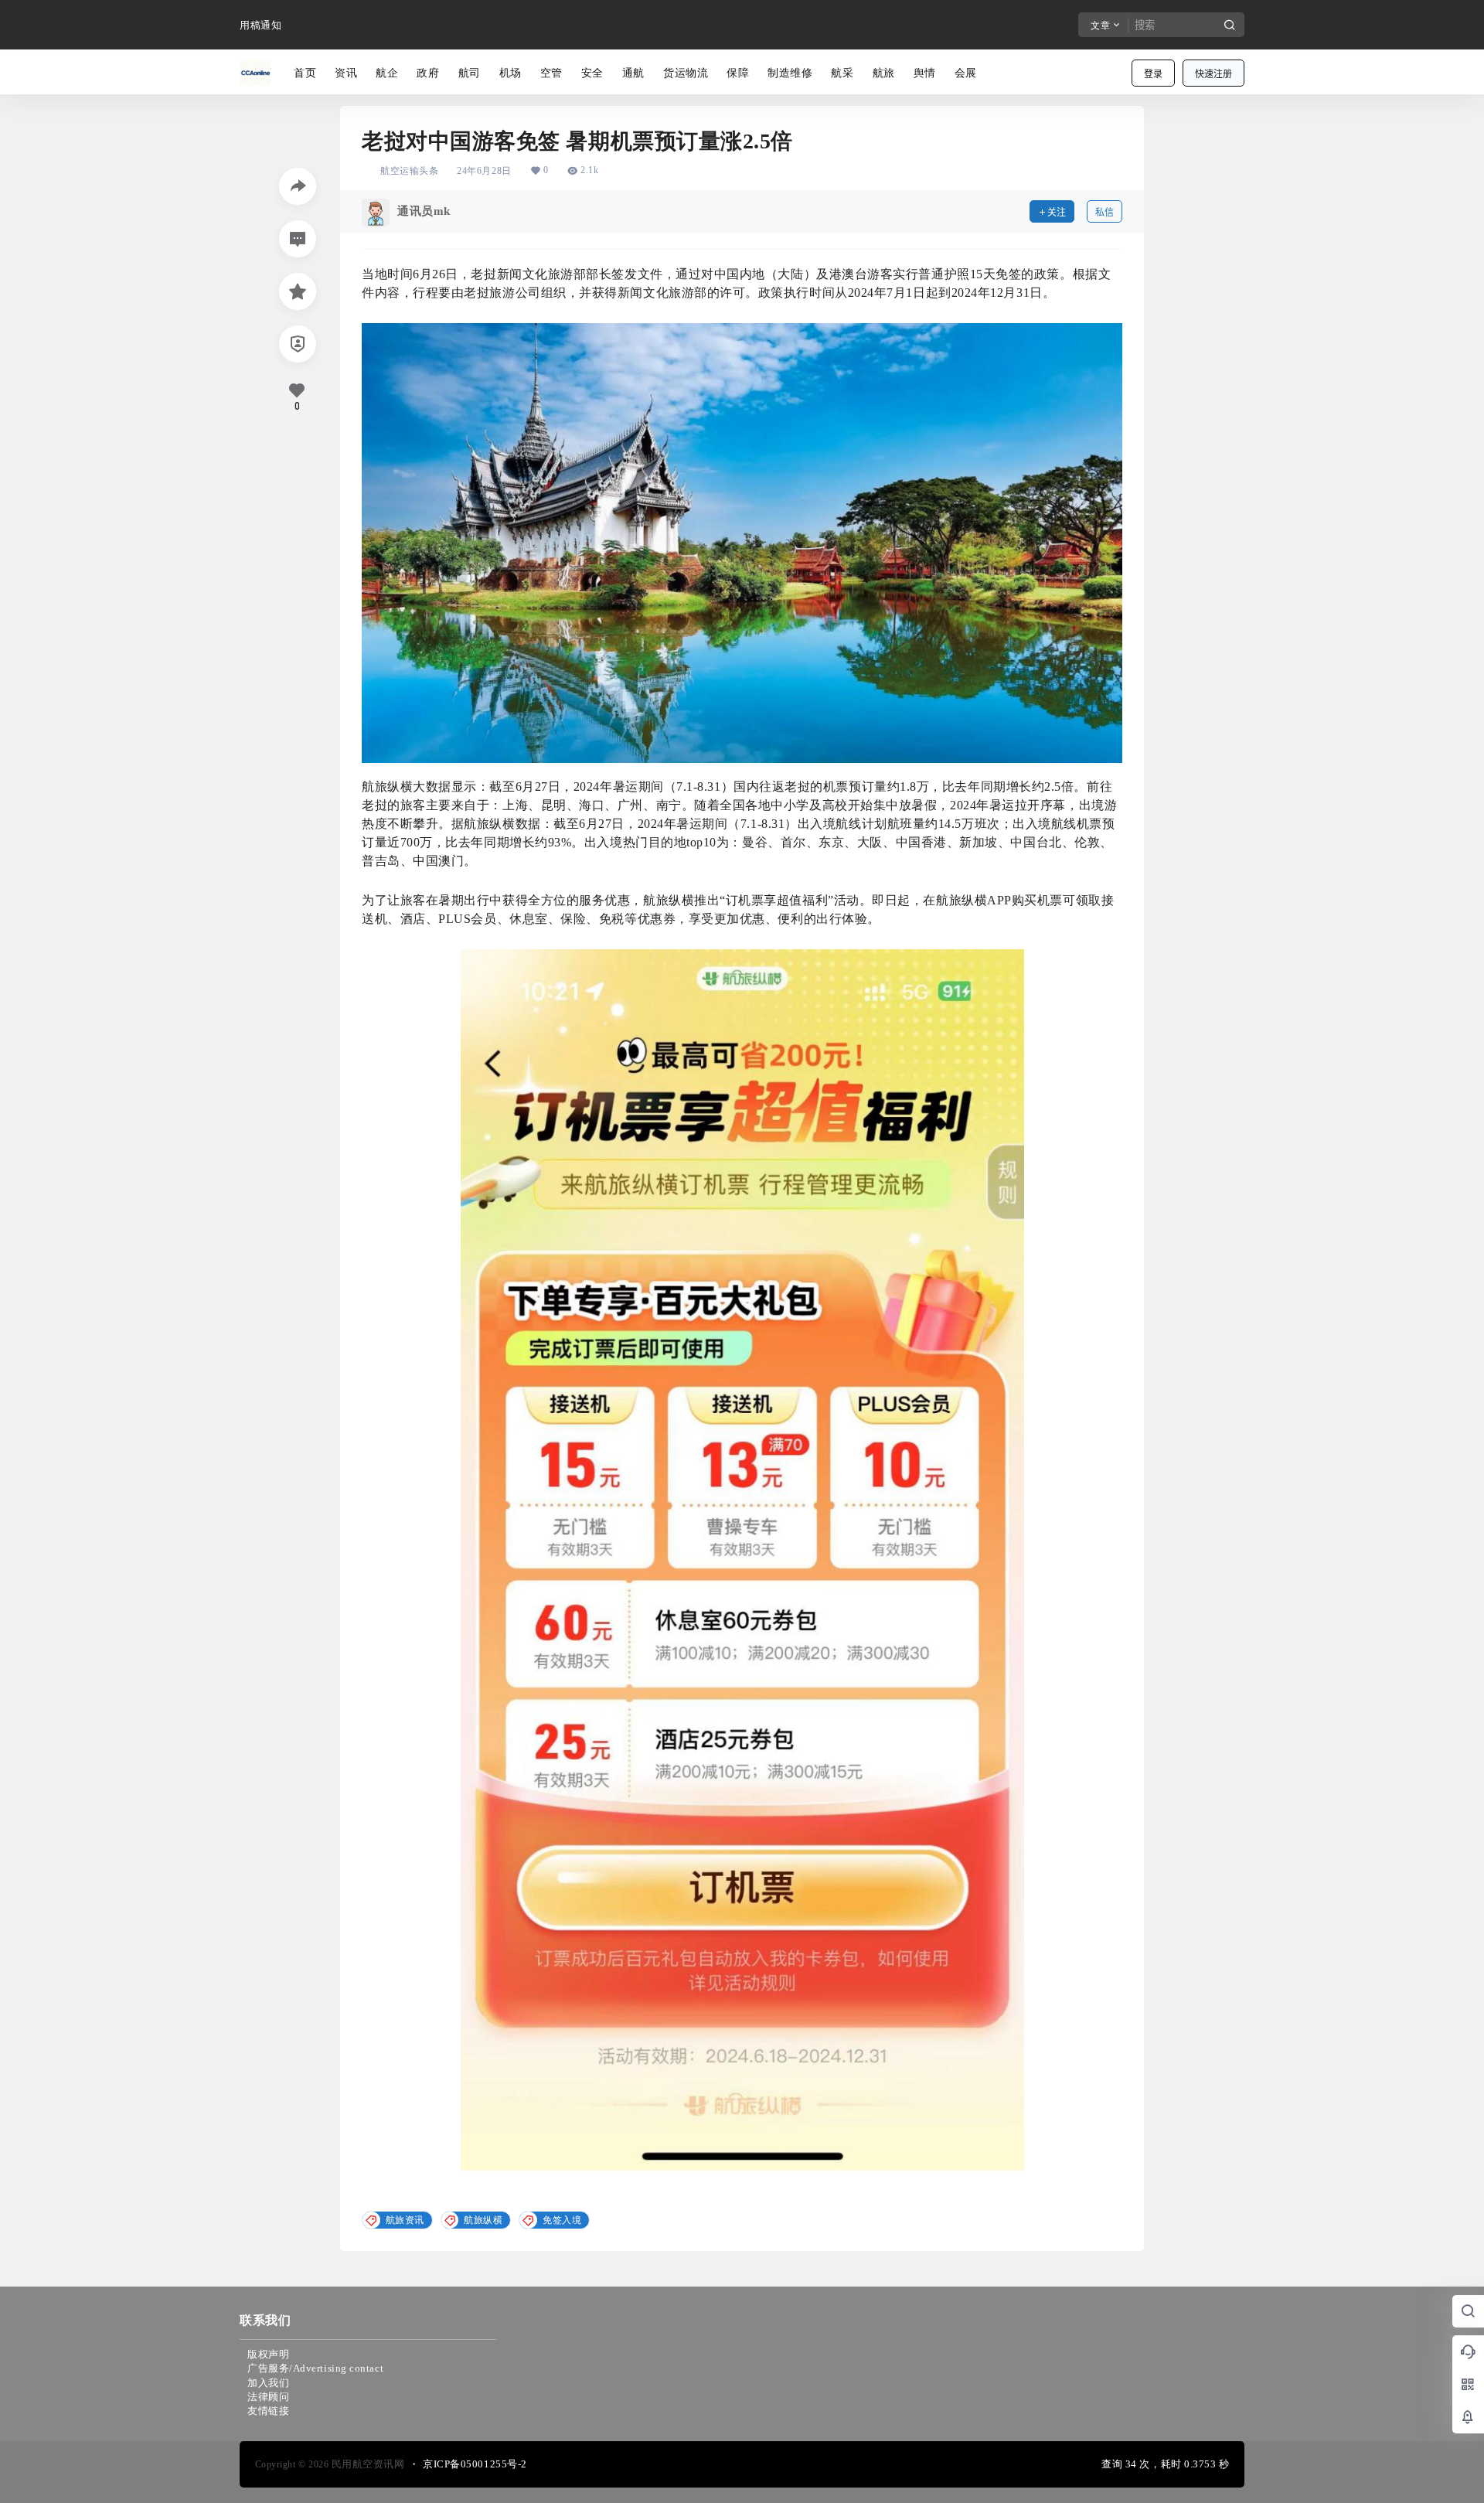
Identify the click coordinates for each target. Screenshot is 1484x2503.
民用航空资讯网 (366, 2464)
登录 (1153, 74)
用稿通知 (260, 25)
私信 (1104, 212)
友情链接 (268, 2411)
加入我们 (268, 2383)
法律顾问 (268, 2397)
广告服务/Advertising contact (315, 2368)
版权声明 (268, 2354)
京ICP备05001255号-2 (475, 2464)
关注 (1057, 212)
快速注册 (1213, 74)
